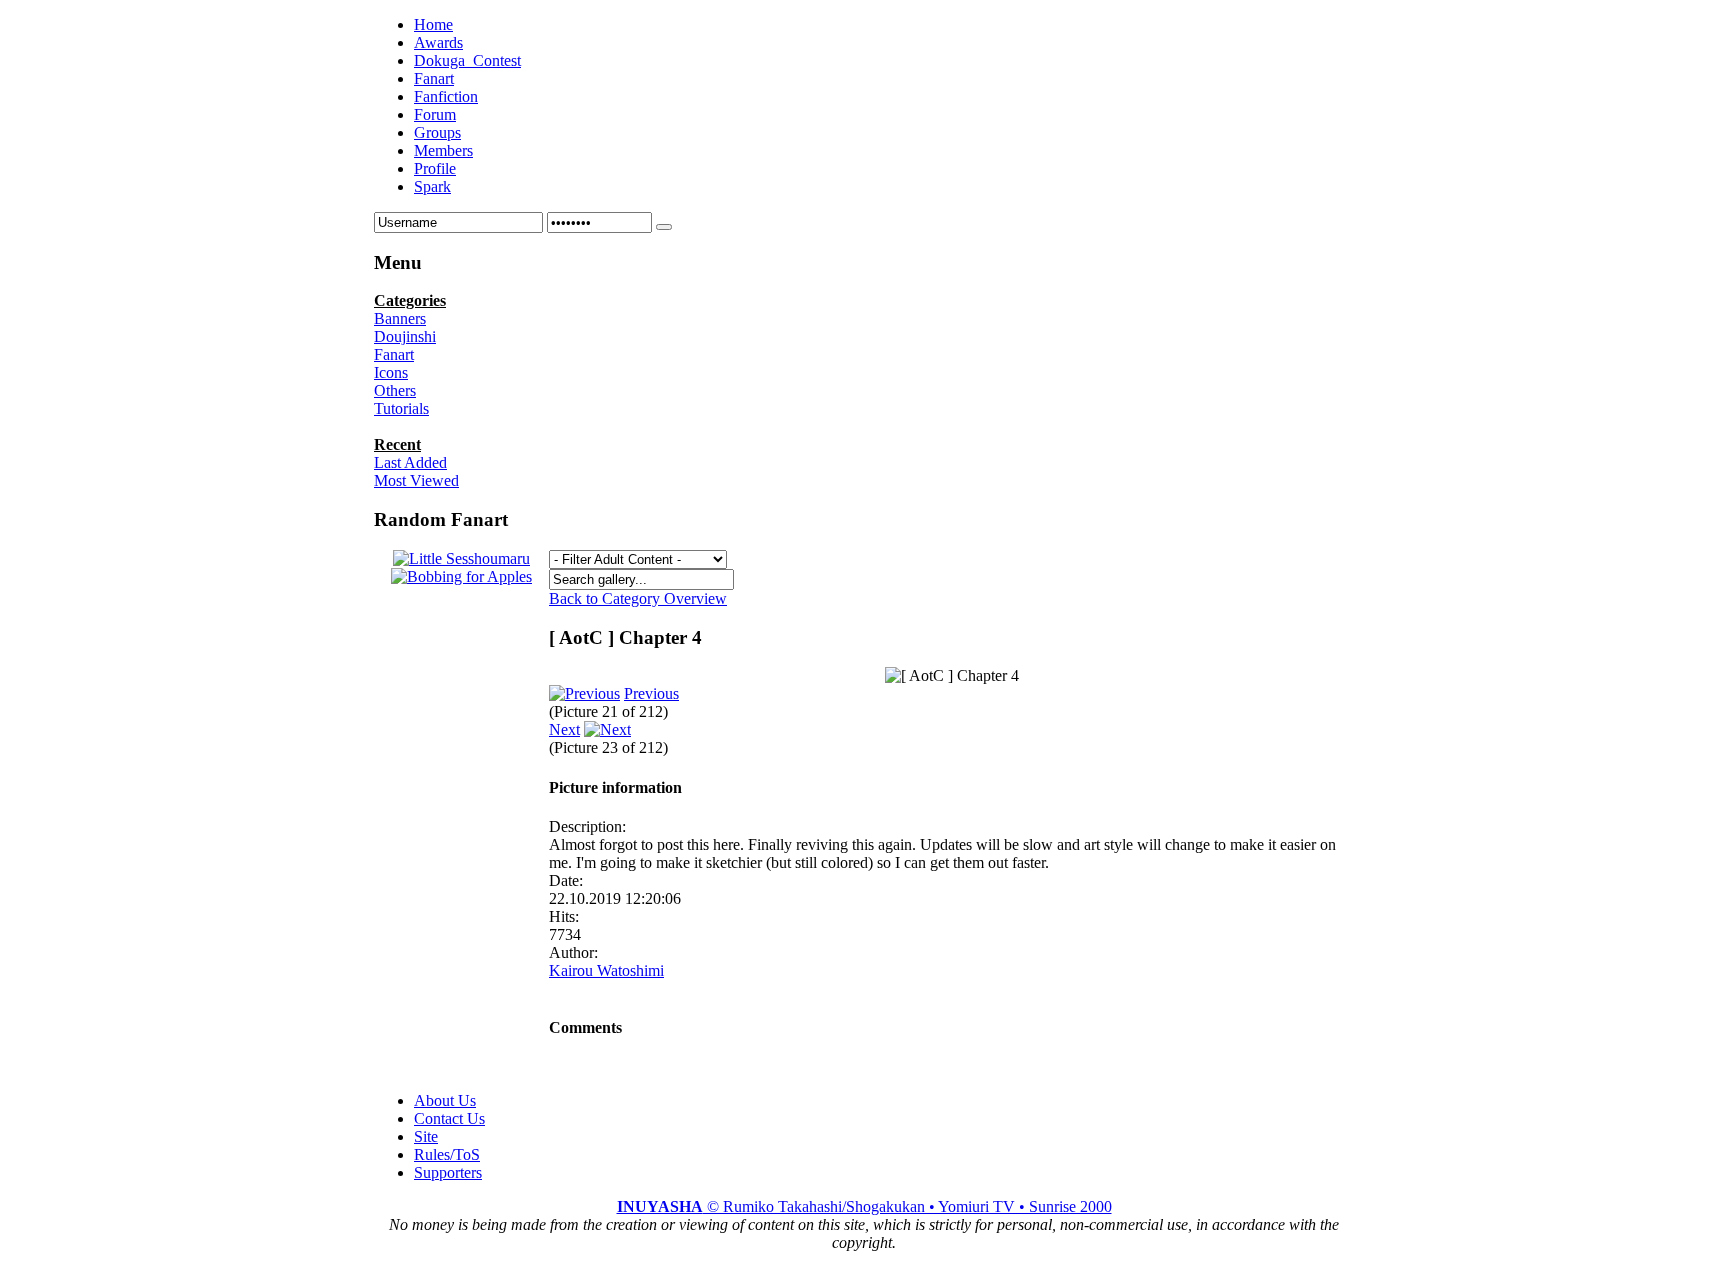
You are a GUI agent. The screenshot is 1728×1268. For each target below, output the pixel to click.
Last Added (410, 462)
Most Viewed (416, 480)
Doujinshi (405, 336)
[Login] (664, 227)
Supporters (448, 1172)
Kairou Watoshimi (606, 970)
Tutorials (401, 408)
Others (395, 390)
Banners (400, 318)
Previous (651, 693)
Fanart (394, 354)
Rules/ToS (447, 1154)
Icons (391, 372)
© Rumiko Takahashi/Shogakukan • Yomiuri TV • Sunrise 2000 (864, 1206)
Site (426, 1136)
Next (564, 729)
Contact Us (449, 1118)
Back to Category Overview (638, 598)
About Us (445, 1100)
